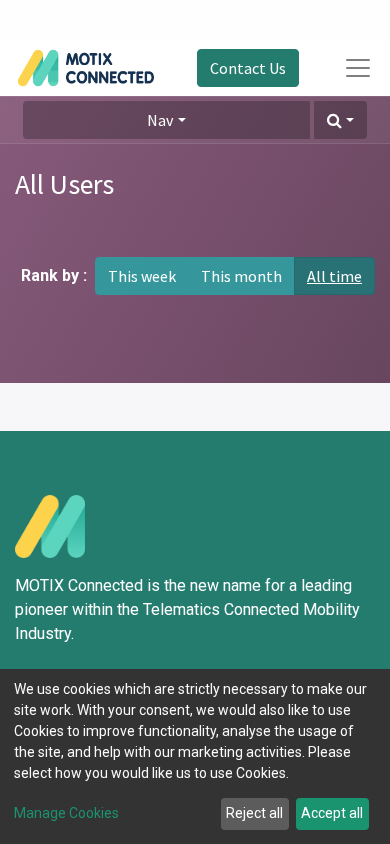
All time (334, 276)
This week (142, 276)
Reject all (254, 813)
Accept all (332, 813)
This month (241, 276)
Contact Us (248, 68)
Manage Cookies (66, 813)
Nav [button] (160, 120)
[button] (340, 120)
